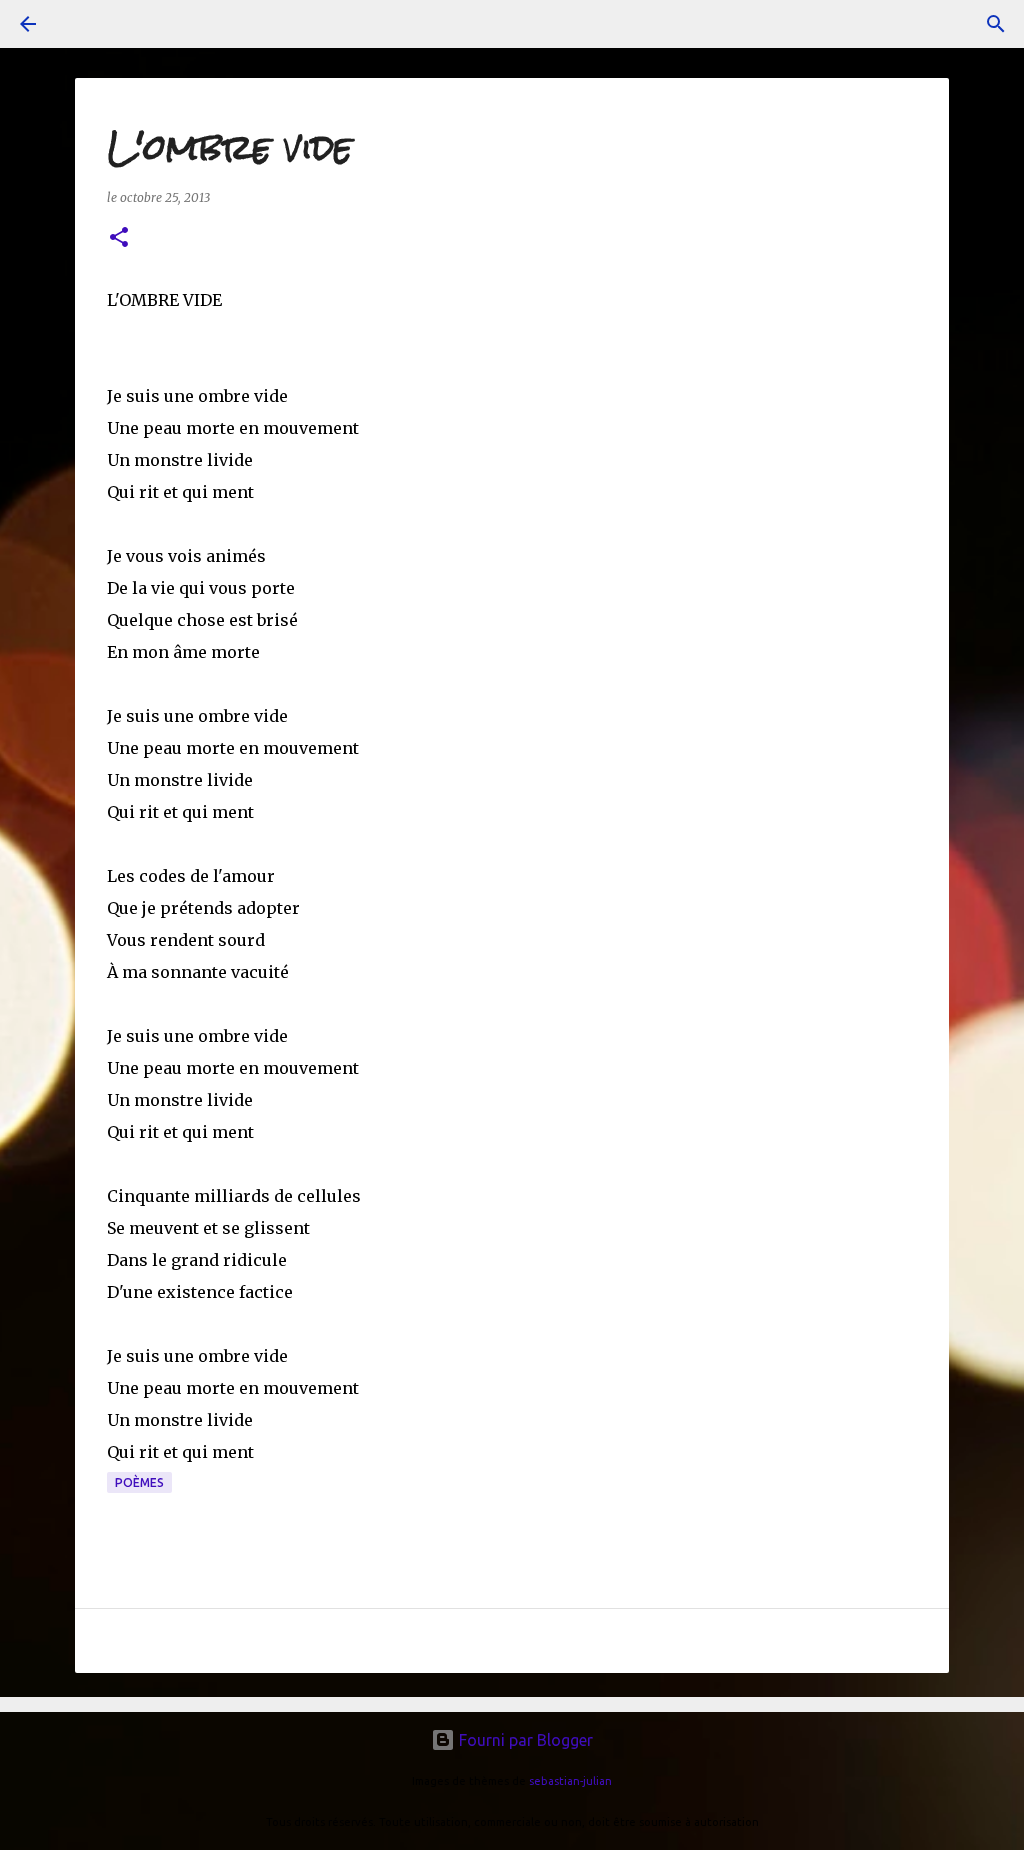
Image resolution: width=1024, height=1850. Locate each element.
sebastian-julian (570, 1781)
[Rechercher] (996, 24)
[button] (119, 238)
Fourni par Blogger (524, 1740)
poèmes (139, 1482)
